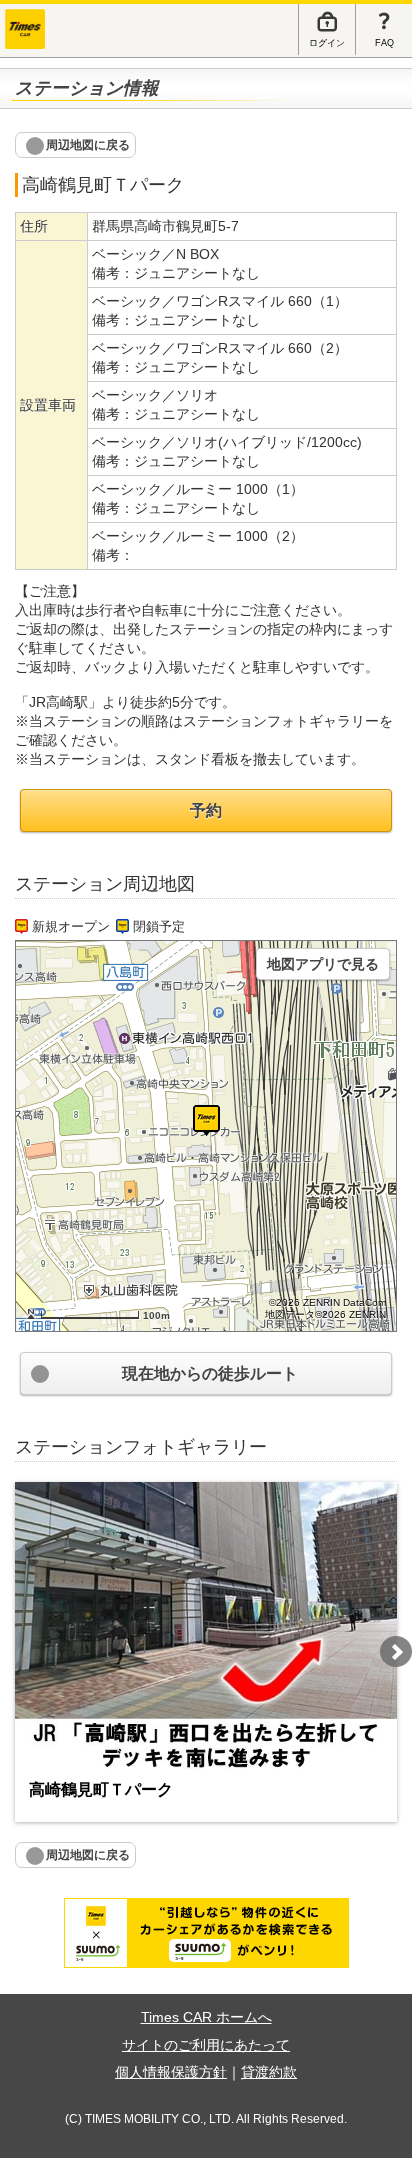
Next (396, 1652)
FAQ (384, 43)
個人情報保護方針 (171, 2072)
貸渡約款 (269, 2072)
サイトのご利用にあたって (206, 2045)
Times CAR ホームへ (206, 2017)
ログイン (327, 43)
